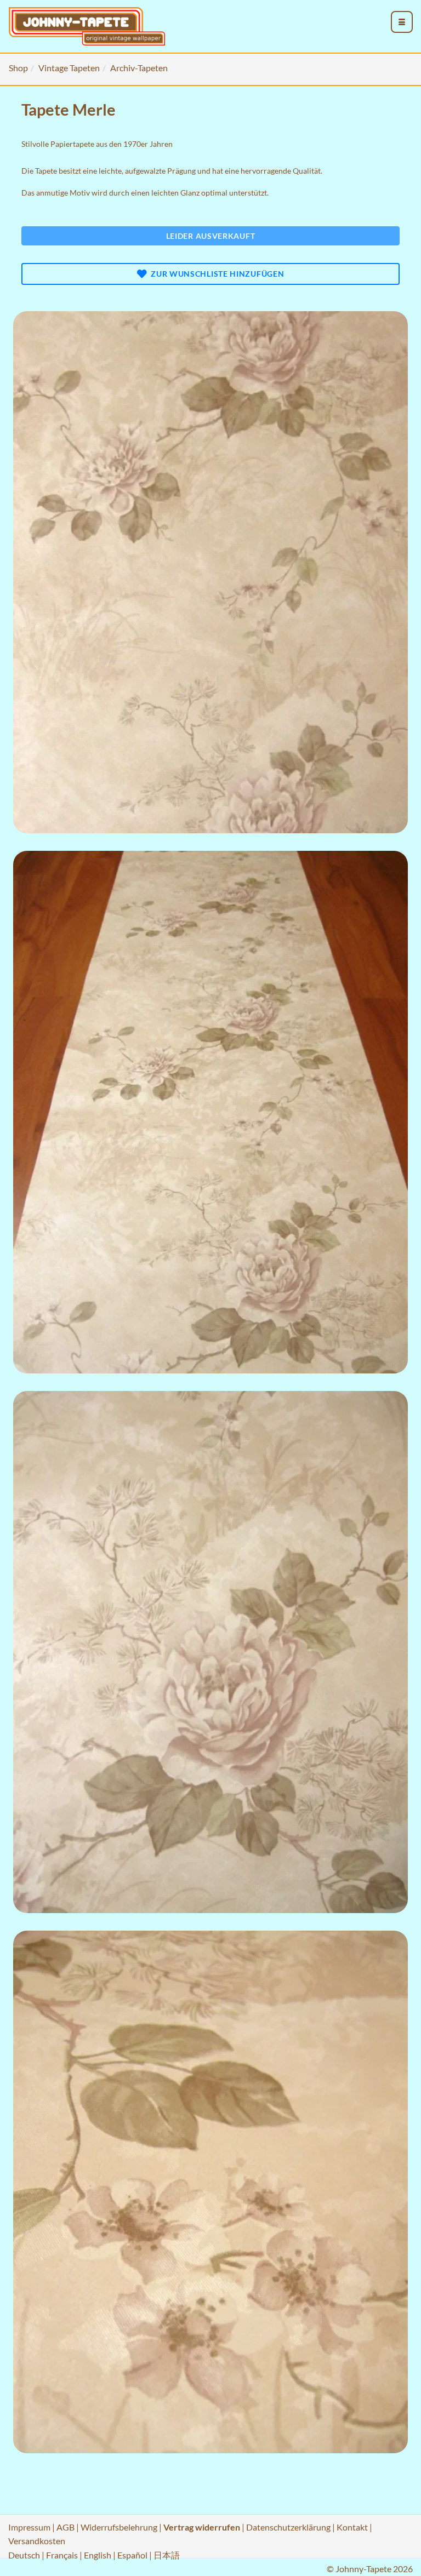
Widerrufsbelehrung (119, 2527)
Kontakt (352, 2527)
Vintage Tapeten (69, 68)
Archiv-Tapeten (139, 68)
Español (132, 2555)
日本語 (167, 2555)
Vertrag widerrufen (202, 2527)
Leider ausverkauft (211, 236)
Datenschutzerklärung (288, 2527)
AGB (66, 2527)
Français (62, 2555)
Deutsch (24, 2555)
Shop (18, 68)
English (98, 2555)
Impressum (29, 2527)
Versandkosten (37, 2541)
